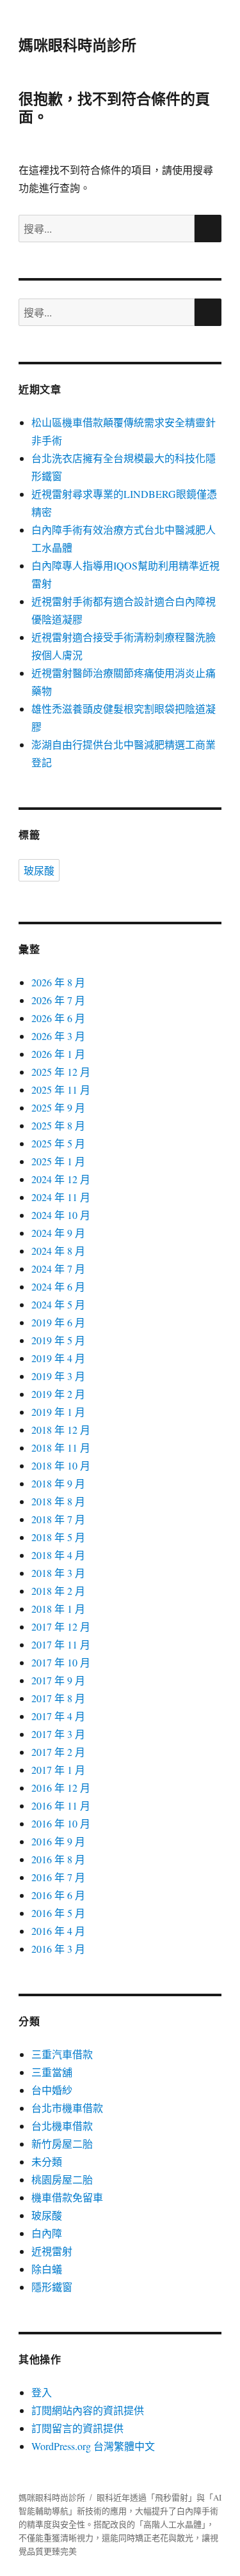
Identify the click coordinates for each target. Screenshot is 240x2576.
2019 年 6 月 (58, 1322)
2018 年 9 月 (58, 1483)
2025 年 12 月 (61, 1072)
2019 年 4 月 (58, 1358)
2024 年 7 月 (58, 1269)
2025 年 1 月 (58, 1161)
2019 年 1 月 (58, 1412)
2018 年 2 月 (58, 1591)
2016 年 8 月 (58, 1859)
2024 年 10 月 (61, 1215)
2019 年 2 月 (58, 1394)
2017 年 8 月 (58, 1698)
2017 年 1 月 (58, 1770)
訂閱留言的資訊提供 (77, 2428)
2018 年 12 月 (61, 1430)
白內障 (47, 2233)
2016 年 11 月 (61, 1805)
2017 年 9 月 (58, 1680)
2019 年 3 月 (58, 1376)
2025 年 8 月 (58, 1125)
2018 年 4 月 (58, 1555)
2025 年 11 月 (61, 1090)
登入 (42, 2392)
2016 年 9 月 (58, 1841)
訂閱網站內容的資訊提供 (88, 2410)
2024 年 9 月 (58, 1233)
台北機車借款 (62, 2126)
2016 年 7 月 (58, 1877)
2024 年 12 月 (61, 1179)
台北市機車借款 (67, 2108)
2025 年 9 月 (58, 1107)
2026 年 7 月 (58, 1000)
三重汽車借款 (62, 2054)
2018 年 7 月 (58, 1519)
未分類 (47, 2161)
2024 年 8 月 (58, 1251)
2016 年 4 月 (58, 1931)
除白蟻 (47, 2269)
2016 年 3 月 (58, 1949)
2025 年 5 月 (58, 1143)
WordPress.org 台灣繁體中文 (93, 2446)
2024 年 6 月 (58, 1286)
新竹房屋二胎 (62, 2144)
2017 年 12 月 (61, 1626)
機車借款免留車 (67, 2197)
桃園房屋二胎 (62, 2179)
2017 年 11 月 (61, 1644)
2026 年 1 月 (58, 1054)
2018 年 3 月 (58, 1573)
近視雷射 (52, 2251)
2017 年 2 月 (58, 1752)
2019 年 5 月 (58, 1340)
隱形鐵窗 (52, 2287)
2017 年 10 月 (61, 1662)
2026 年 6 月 (58, 1018)
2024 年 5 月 (58, 1304)
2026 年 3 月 (58, 1036)
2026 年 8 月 (58, 982)
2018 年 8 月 (58, 1501)
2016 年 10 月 (61, 1823)
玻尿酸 (39, 870)
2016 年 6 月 (58, 1895)
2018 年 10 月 (61, 1465)
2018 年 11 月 (61, 1447)
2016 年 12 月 (61, 1788)
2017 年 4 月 (58, 1716)
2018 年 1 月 (58, 1609)
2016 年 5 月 (58, 1913)
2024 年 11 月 (61, 1197)
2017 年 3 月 (58, 1734)
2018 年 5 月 (58, 1537)
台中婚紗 (52, 2090)
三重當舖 (52, 2072)
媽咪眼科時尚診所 (77, 44)
